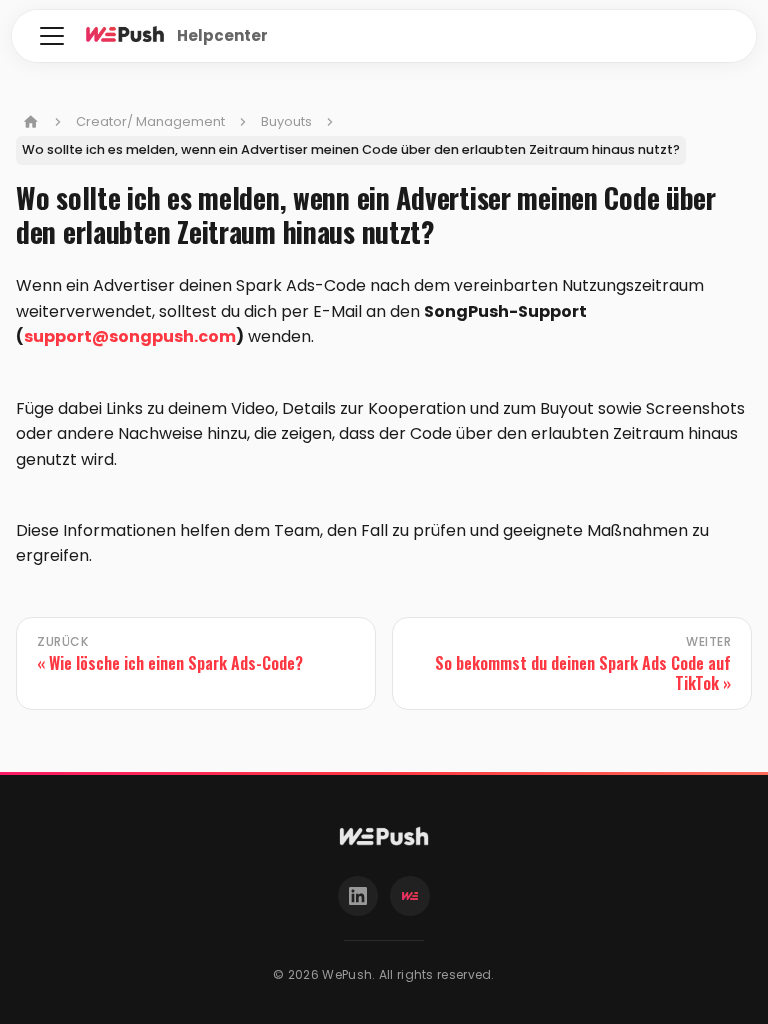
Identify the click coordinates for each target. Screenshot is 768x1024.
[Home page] (31, 122)
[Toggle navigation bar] (52, 36)
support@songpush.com (130, 336)
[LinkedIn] (358, 896)
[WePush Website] (410, 896)
